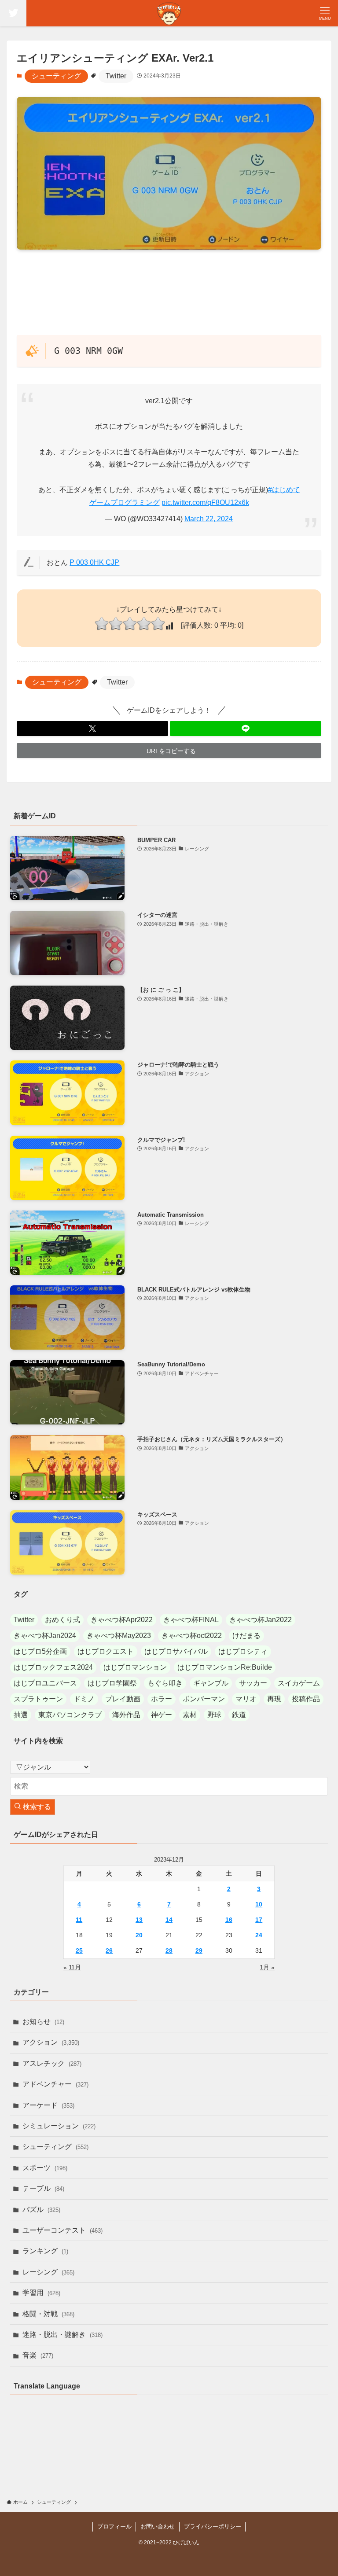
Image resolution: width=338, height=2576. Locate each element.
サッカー (253, 1683)
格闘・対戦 (48, 2314)
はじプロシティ (243, 1651)
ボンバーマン (204, 1699)
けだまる (246, 1636)
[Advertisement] (169, 292)
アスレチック (52, 2063)
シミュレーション (59, 2126)
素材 (190, 1715)
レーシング (48, 2272)
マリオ (246, 1699)
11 (79, 1920)
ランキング (45, 2251)
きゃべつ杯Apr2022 (122, 1620)
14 (169, 1920)
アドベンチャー (55, 2084)
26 (109, 1950)
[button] (92, 729)
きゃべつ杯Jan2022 (261, 1620)
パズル (41, 2210)
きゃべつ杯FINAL (191, 1620)
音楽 (38, 2355)
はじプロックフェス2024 (53, 1667)
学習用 (41, 2293)
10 (259, 1904)
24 (259, 1935)
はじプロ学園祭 (112, 1683)
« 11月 (72, 1967)
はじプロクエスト (106, 1651)
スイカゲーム (299, 1683)
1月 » (267, 1967)
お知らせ (43, 2022)
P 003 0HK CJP (94, 562)
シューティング (56, 76)
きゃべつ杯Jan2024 (45, 1636)
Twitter (116, 76)
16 (229, 1920)
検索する (36, 1807)
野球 (214, 1715)
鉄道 (239, 1715)
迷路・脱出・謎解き (62, 2335)
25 (79, 1950)
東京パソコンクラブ (70, 1715)
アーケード (48, 2105)
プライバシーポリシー (213, 2526)
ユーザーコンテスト (62, 2230)
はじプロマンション (135, 1667)
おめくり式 (62, 1620)
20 (139, 1935)
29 (199, 1950)
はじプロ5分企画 (40, 1651)
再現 (274, 1699)
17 (259, 1920)
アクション (51, 2042)
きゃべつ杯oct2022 (192, 1636)
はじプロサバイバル (176, 1651)
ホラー (162, 1699)
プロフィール (114, 2526)
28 (169, 1950)
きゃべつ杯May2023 (119, 1636)
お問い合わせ (158, 2526)
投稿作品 (306, 1699)
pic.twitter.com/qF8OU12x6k (205, 502)
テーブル (43, 2188)
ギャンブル (211, 1683)
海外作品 (126, 1715)
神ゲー (162, 1715)
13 (139, 1920)
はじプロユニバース (45, 1683)
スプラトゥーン (38, 1699)
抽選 (21, 1715)
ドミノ (84, 1699)
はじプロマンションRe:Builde (225, 1667)
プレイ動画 (123, 1699)
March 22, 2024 (209, 519)
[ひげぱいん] (169, 13)
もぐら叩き (165, 1683)
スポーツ (45, 2168)
